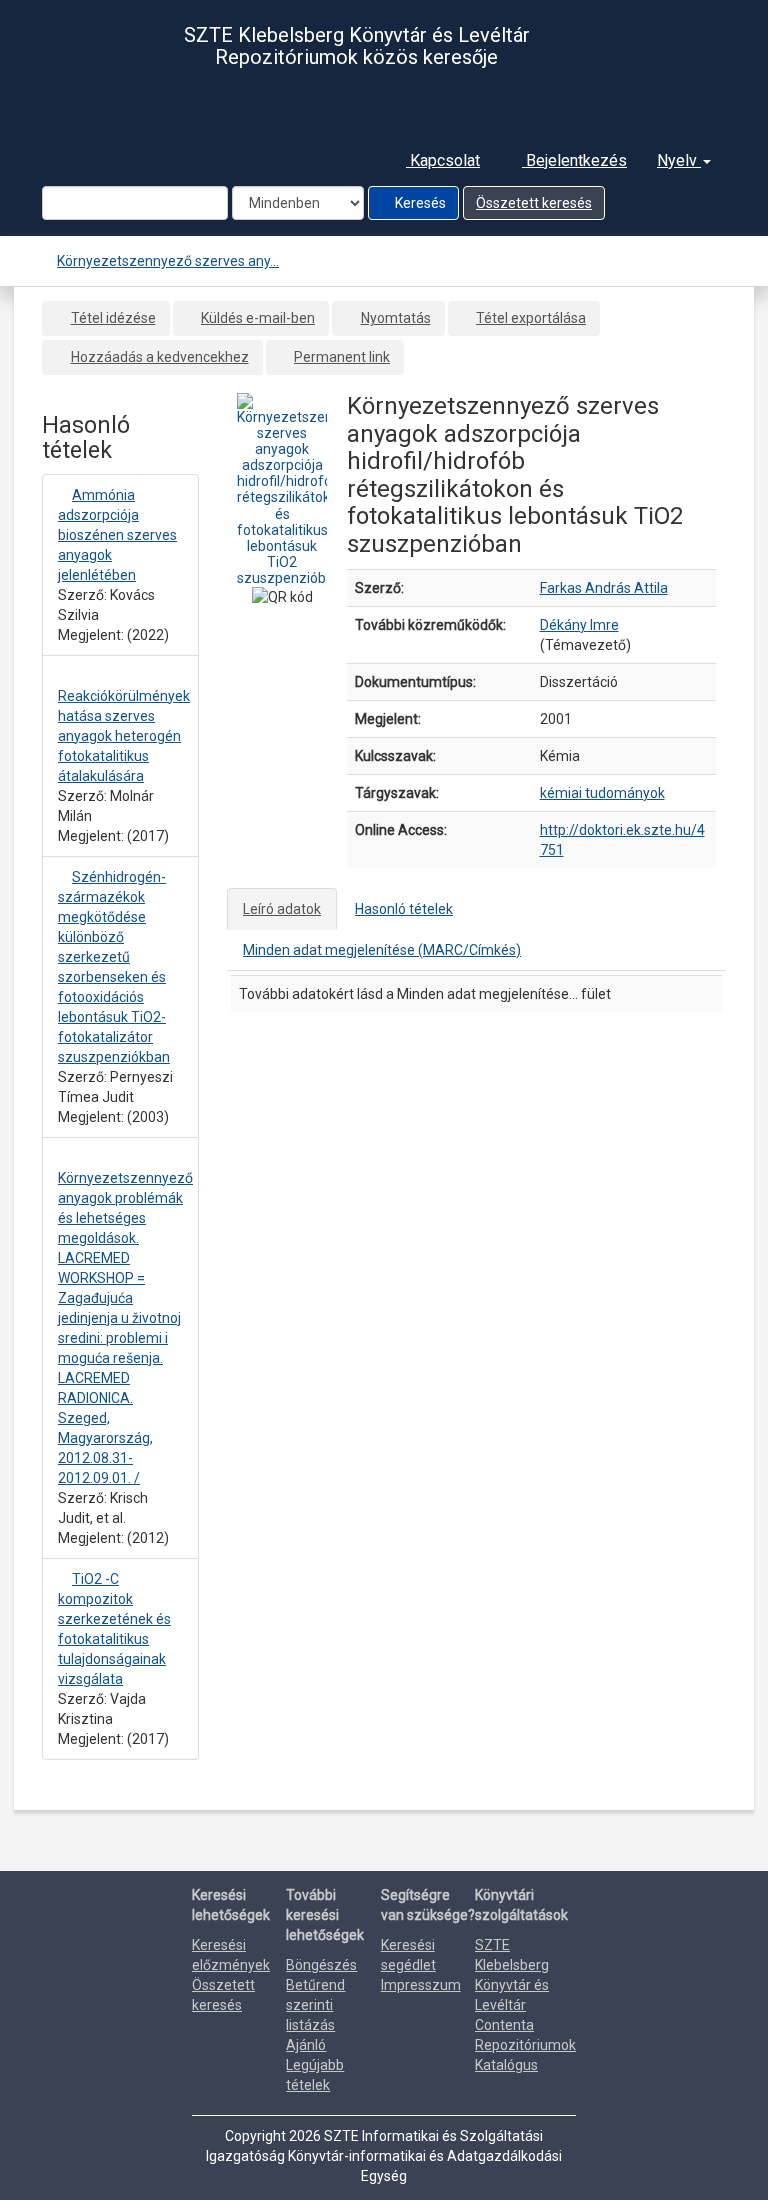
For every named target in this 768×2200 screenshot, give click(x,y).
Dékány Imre (579, 625)
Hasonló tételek (404, 909)
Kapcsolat (443, 160)
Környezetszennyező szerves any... (168, 261)
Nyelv (679, 160)
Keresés (419, 203)
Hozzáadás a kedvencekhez (160, 357)
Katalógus (506, 2065)
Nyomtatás (396, 318)
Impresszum (421, 1985)
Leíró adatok (282, 909)
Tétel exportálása (531, 318)
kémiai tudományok (602, 793)
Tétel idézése (113, 318)
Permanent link (342, 357)
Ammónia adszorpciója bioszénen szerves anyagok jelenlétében (117, 535)
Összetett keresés (534, 203)
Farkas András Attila (604, 588)
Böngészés (321, 1965)
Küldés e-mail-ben (258, 318)
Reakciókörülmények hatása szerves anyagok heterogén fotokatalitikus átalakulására (124, 736)
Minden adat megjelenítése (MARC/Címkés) (382, 950)
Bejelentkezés (574, 160)
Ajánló (306, 2045)
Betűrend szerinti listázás (315, 2005)
